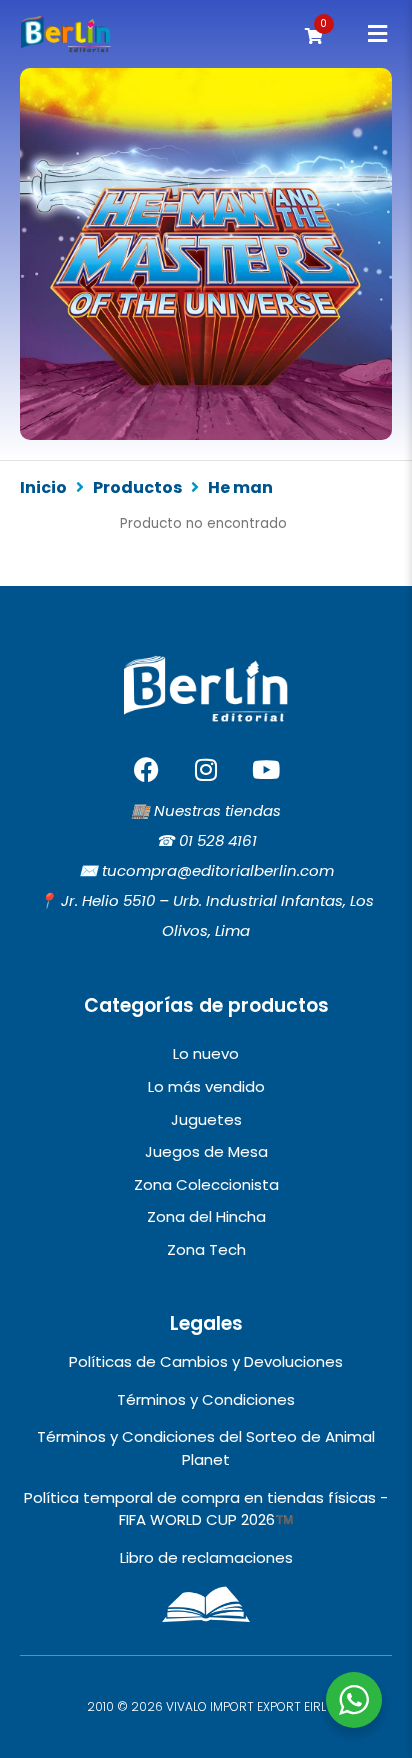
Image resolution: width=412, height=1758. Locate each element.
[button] (377, 34)
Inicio (43, 488)
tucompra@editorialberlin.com (218, 870)
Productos (137, 488)
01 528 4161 (218, 840)
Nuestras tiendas (217, 810)
